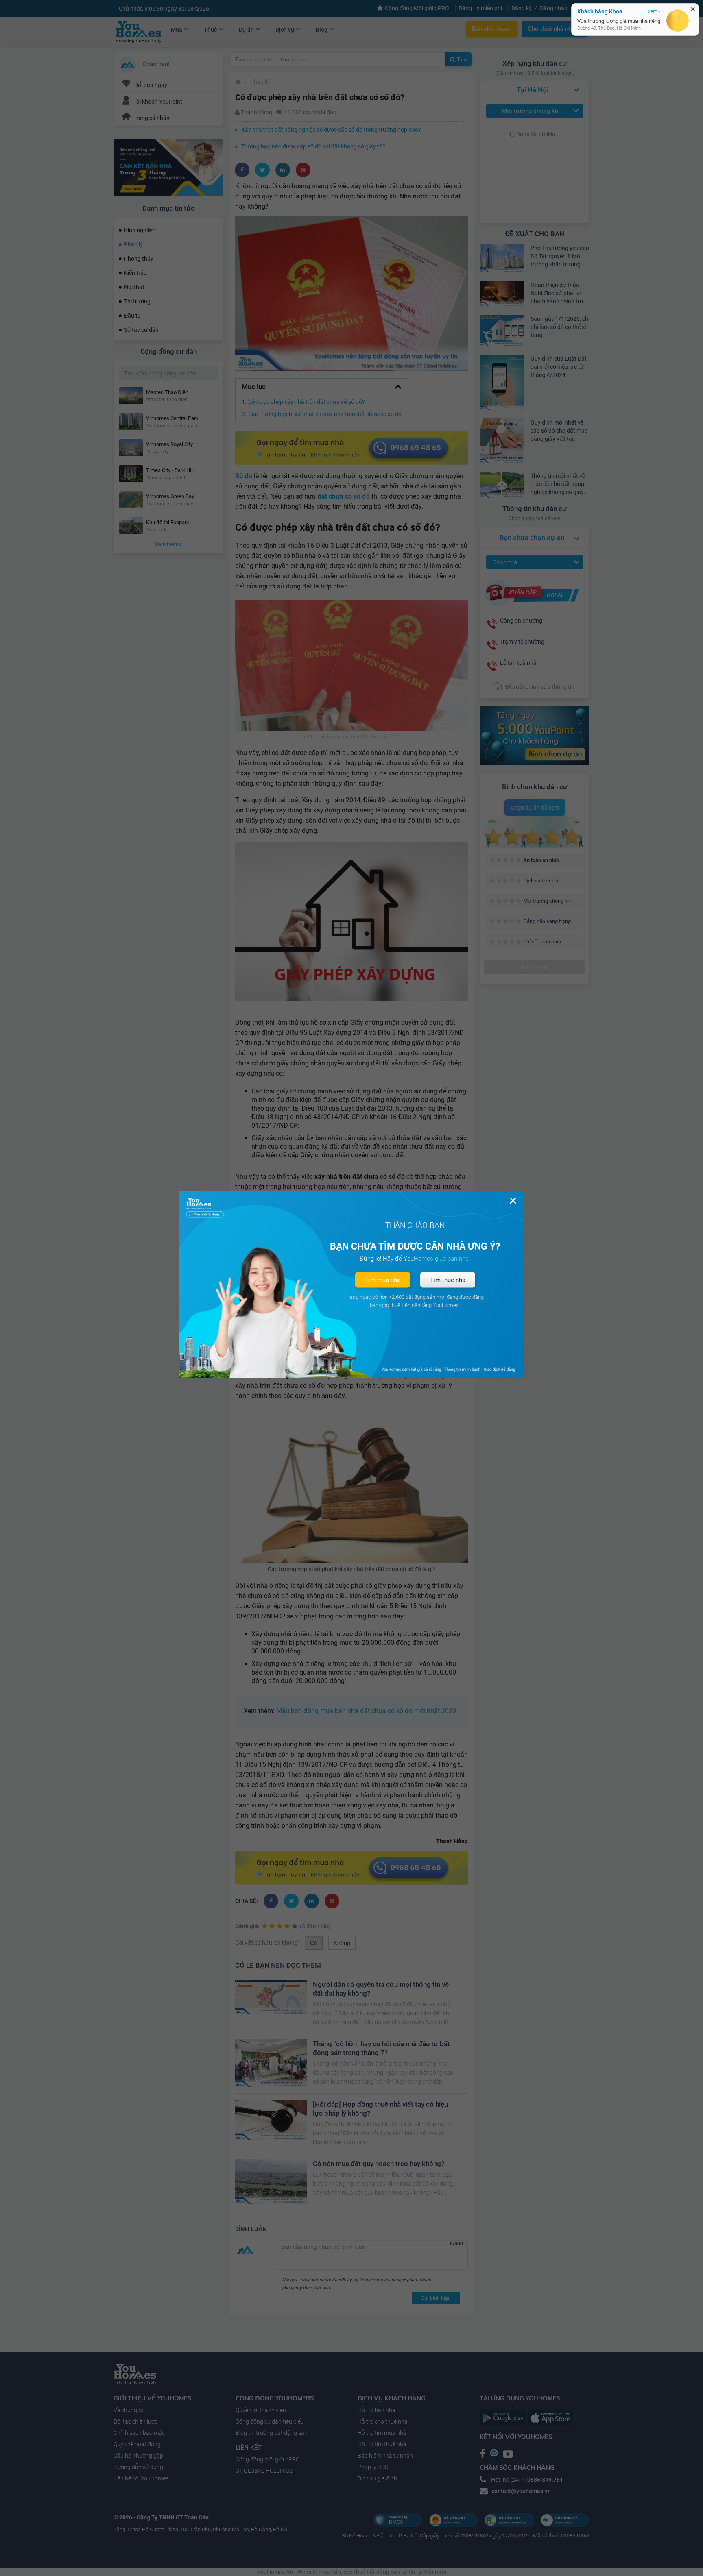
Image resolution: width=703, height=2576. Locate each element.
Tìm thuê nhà (448, 1280)
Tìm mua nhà (383, 1280)
